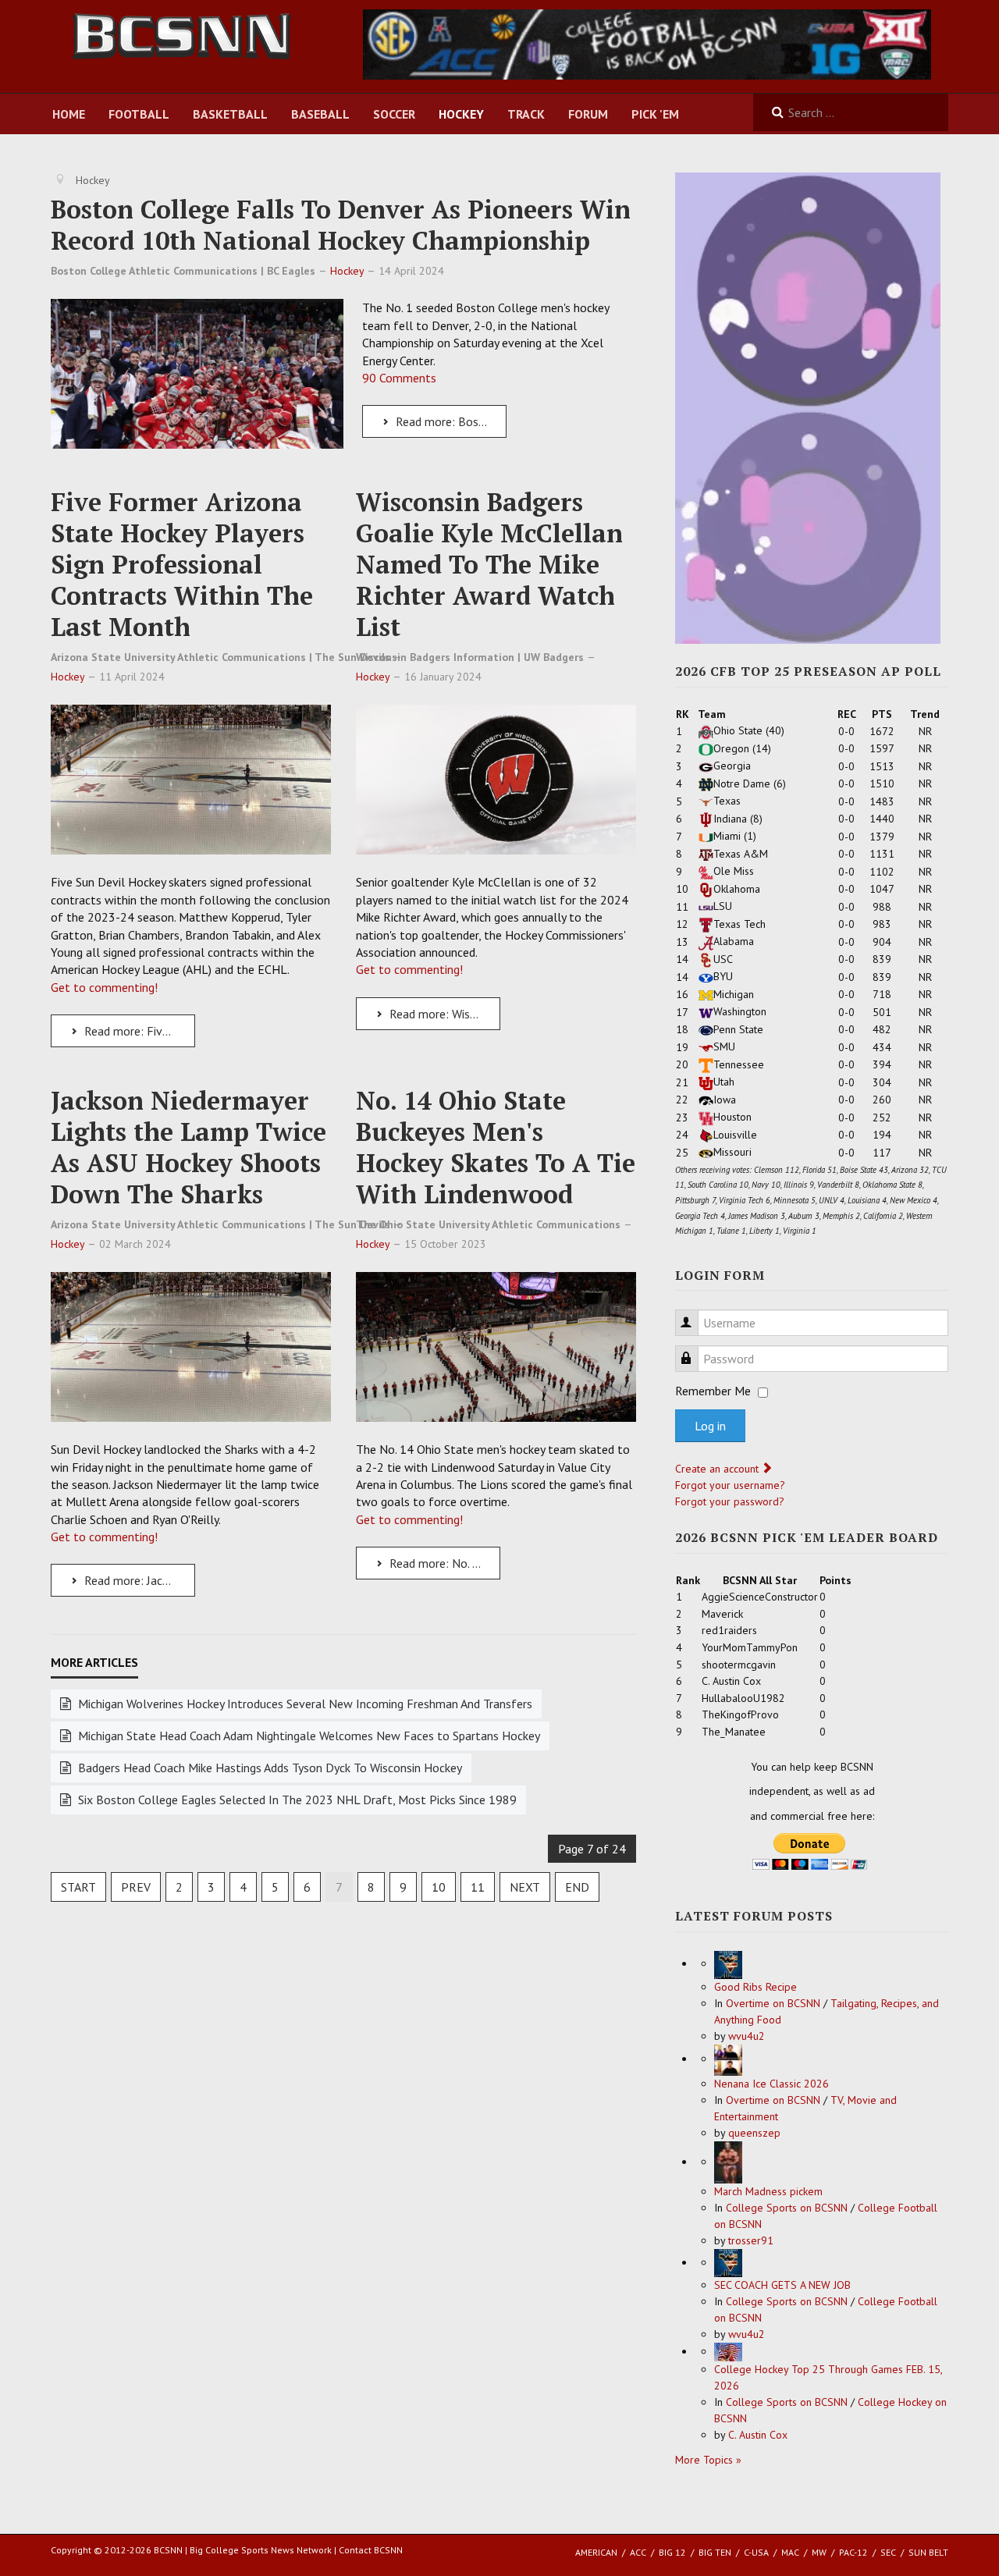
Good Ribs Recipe (755, 1987)
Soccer (394, 114)
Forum (588, 114)
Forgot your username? (730, 1485)
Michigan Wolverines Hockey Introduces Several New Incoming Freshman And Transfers (304, 1704)
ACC (638, 2552)
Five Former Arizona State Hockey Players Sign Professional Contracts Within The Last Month (182, 564)
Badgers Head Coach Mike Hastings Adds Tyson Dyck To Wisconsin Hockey (268, 1768)
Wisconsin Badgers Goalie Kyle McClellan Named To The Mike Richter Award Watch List (489, 564)
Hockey (461, 114)
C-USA (756, 2552)
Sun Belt (928, 2552)
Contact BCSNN (371, 2550)
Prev (136, 1887)
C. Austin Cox (758, 2435)
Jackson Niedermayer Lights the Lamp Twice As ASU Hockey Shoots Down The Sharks (188, 1147)
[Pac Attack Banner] (808, 407)
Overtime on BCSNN (773, 2003)
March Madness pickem (768, 2191)
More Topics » (708, 2460)
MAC (790, 2552)
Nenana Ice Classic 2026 (771, 2084)
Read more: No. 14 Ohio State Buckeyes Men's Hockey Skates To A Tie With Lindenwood (443, 1563)
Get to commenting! (104, 987)
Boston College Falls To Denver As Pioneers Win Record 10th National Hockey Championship (341, 225)
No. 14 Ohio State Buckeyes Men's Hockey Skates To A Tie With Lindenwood (496, 1147)
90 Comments (399, 378)
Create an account (718, 1469)
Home (69, 114)
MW (819, 2552)
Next (525, 1887)
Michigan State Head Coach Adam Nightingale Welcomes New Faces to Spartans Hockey (308, 1736)
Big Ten (715, 2552)
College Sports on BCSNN (787, 2208)
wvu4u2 (747, 2036)
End (577, 1887)
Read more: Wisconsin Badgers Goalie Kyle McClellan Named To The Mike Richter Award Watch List (443, 1014)
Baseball (320, 114)
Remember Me (713, 1391)
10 (439, 1887)
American (596, 2552)
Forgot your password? (730, 1501)
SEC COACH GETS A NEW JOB (782, 2285)
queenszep (754, 2133)
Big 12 (672, 2552)
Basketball (230, 114)
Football (139, 114)
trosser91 (751, 2240)
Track (526, 114)
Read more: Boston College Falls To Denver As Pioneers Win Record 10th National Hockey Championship (450, 421)
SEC (888, 2552)
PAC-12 (853, 2552)
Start (78, 1887)
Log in (710, 1426)
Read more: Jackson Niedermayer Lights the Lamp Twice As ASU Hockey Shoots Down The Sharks (138, 1580)
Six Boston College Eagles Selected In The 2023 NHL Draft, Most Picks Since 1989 (296, 1800)
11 (478, 1887)
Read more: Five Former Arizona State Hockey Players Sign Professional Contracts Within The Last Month (138, 1031)
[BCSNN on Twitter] (647, 43)
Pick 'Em (655, 114)
